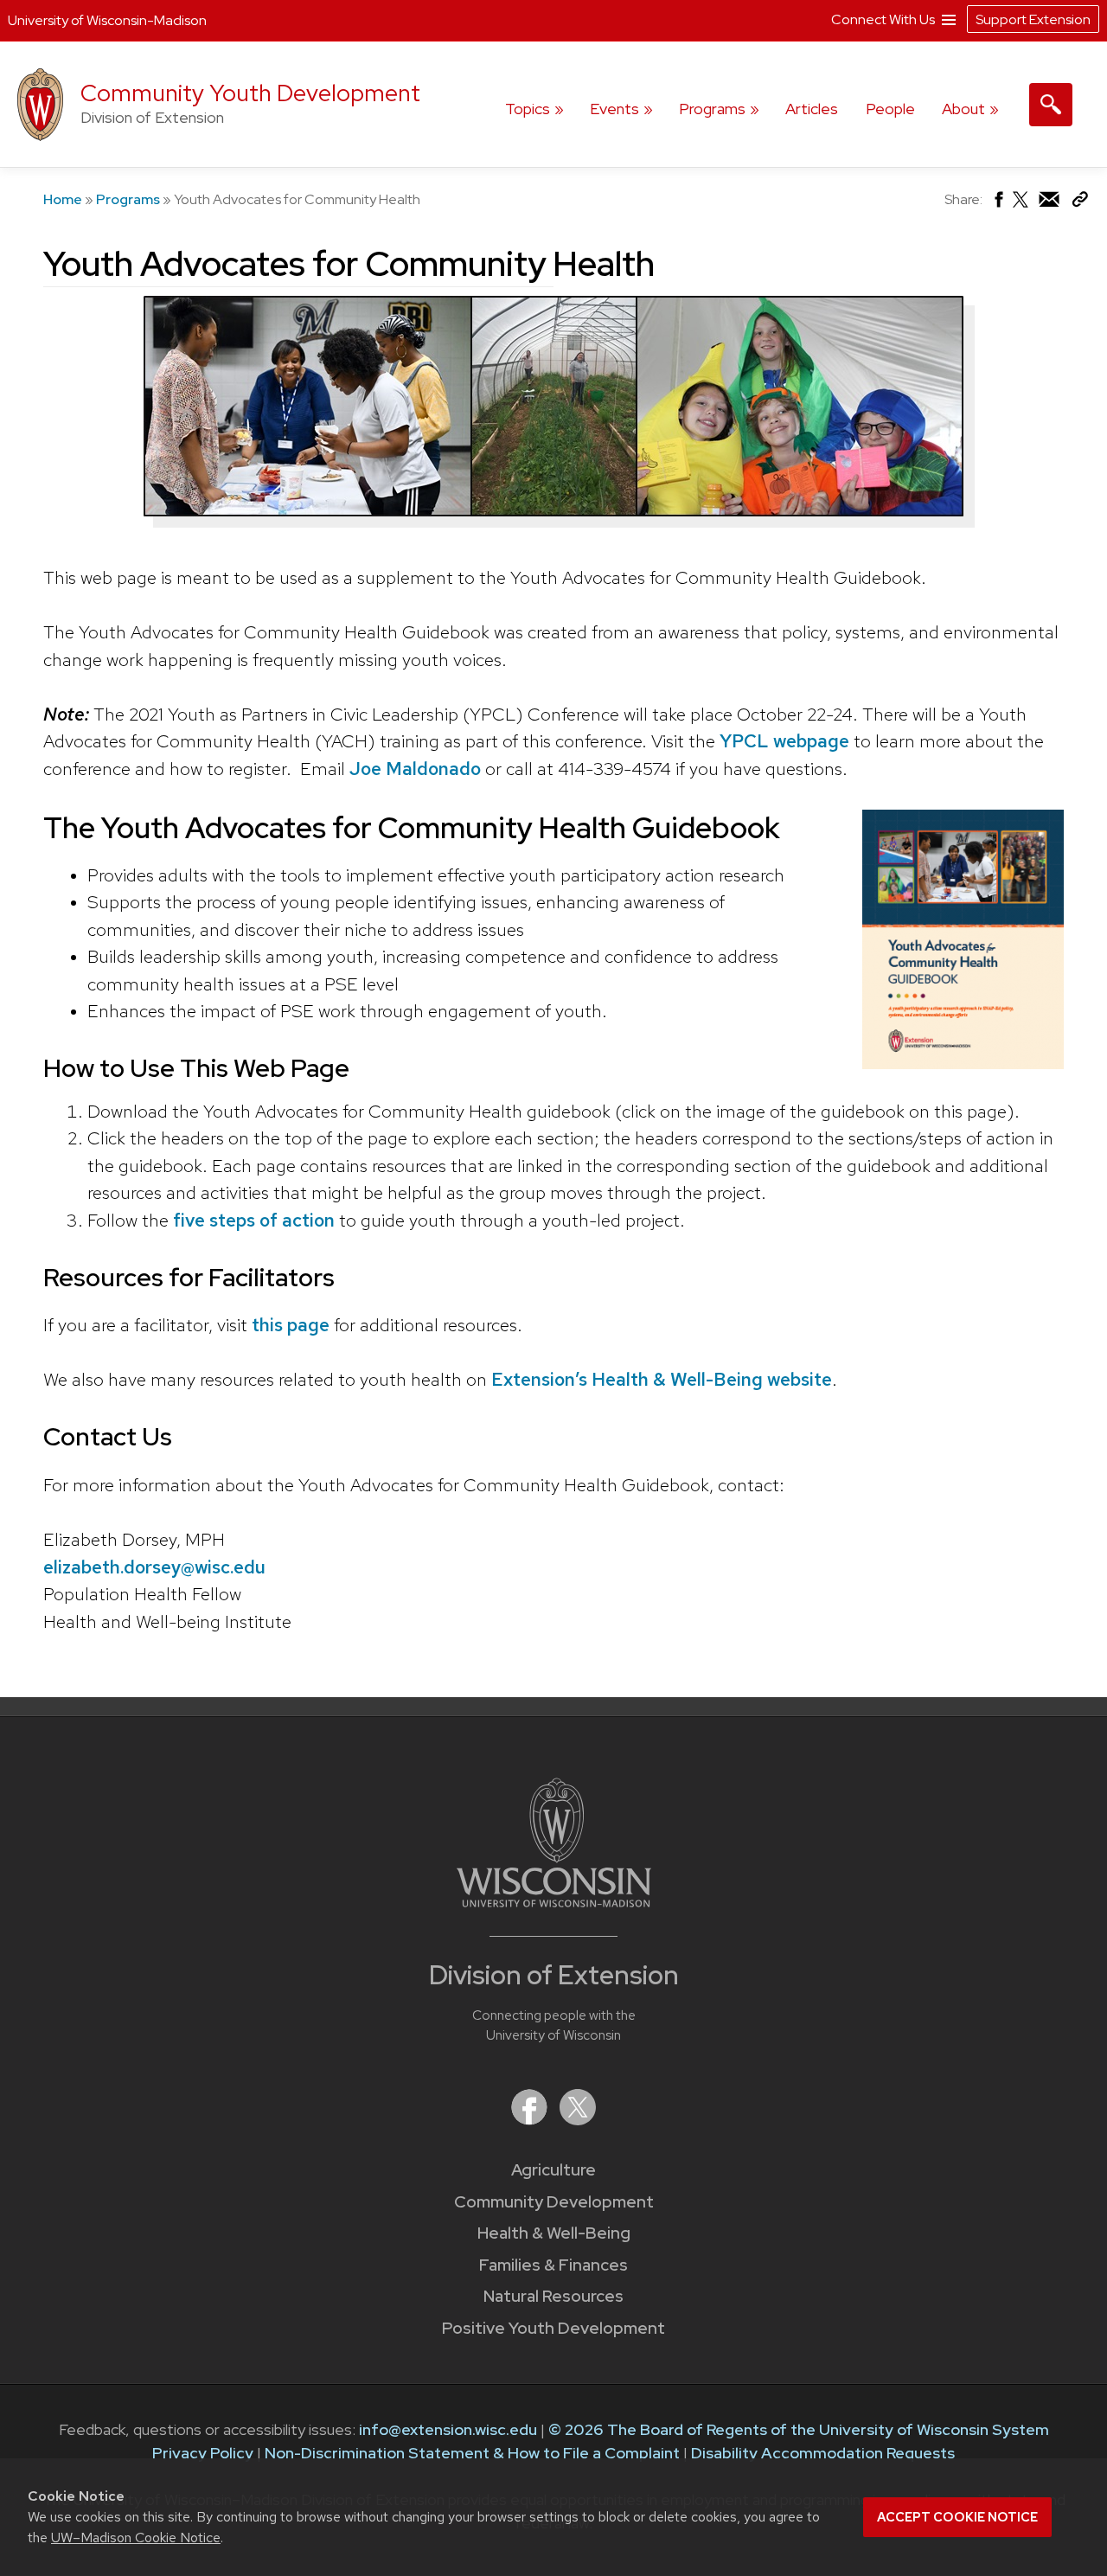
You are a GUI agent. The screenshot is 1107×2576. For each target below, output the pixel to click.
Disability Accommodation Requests (823, 2453)
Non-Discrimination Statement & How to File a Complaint (472, 2453)
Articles (812, 109)
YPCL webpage (784, 741)
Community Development (554, 2202)
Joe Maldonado (415, 769)
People (890, 109)
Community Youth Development (250, 93)
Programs (712, 109)
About (963, 109)
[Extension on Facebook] (531, 2120)
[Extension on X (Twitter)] (578, 2120)
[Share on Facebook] (998, 204)
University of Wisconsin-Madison (107, 20)
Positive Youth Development (553, 2328)
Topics (528, 109)
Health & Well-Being (554, 2233)
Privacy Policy (203, 2453)
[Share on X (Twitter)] (1021, 206)
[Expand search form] (1051, 105)
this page (291, 1325)
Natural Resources (553, 2296)
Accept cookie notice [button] (957, 2517)
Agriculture (553, 2170)
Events (614, 109)
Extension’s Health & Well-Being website (662, 1379)
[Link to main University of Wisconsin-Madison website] (554, 1902)
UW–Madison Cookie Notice (136, 2538)
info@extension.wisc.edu (448, 2429)
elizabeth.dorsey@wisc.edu (154, 1567)
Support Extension (1033, 19)
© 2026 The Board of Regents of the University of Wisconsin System (799, 2429)
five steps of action (256, 1220)
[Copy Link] (1080, 203)
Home (63, 199)
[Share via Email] (1050, 204)
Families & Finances (553, 2265)
